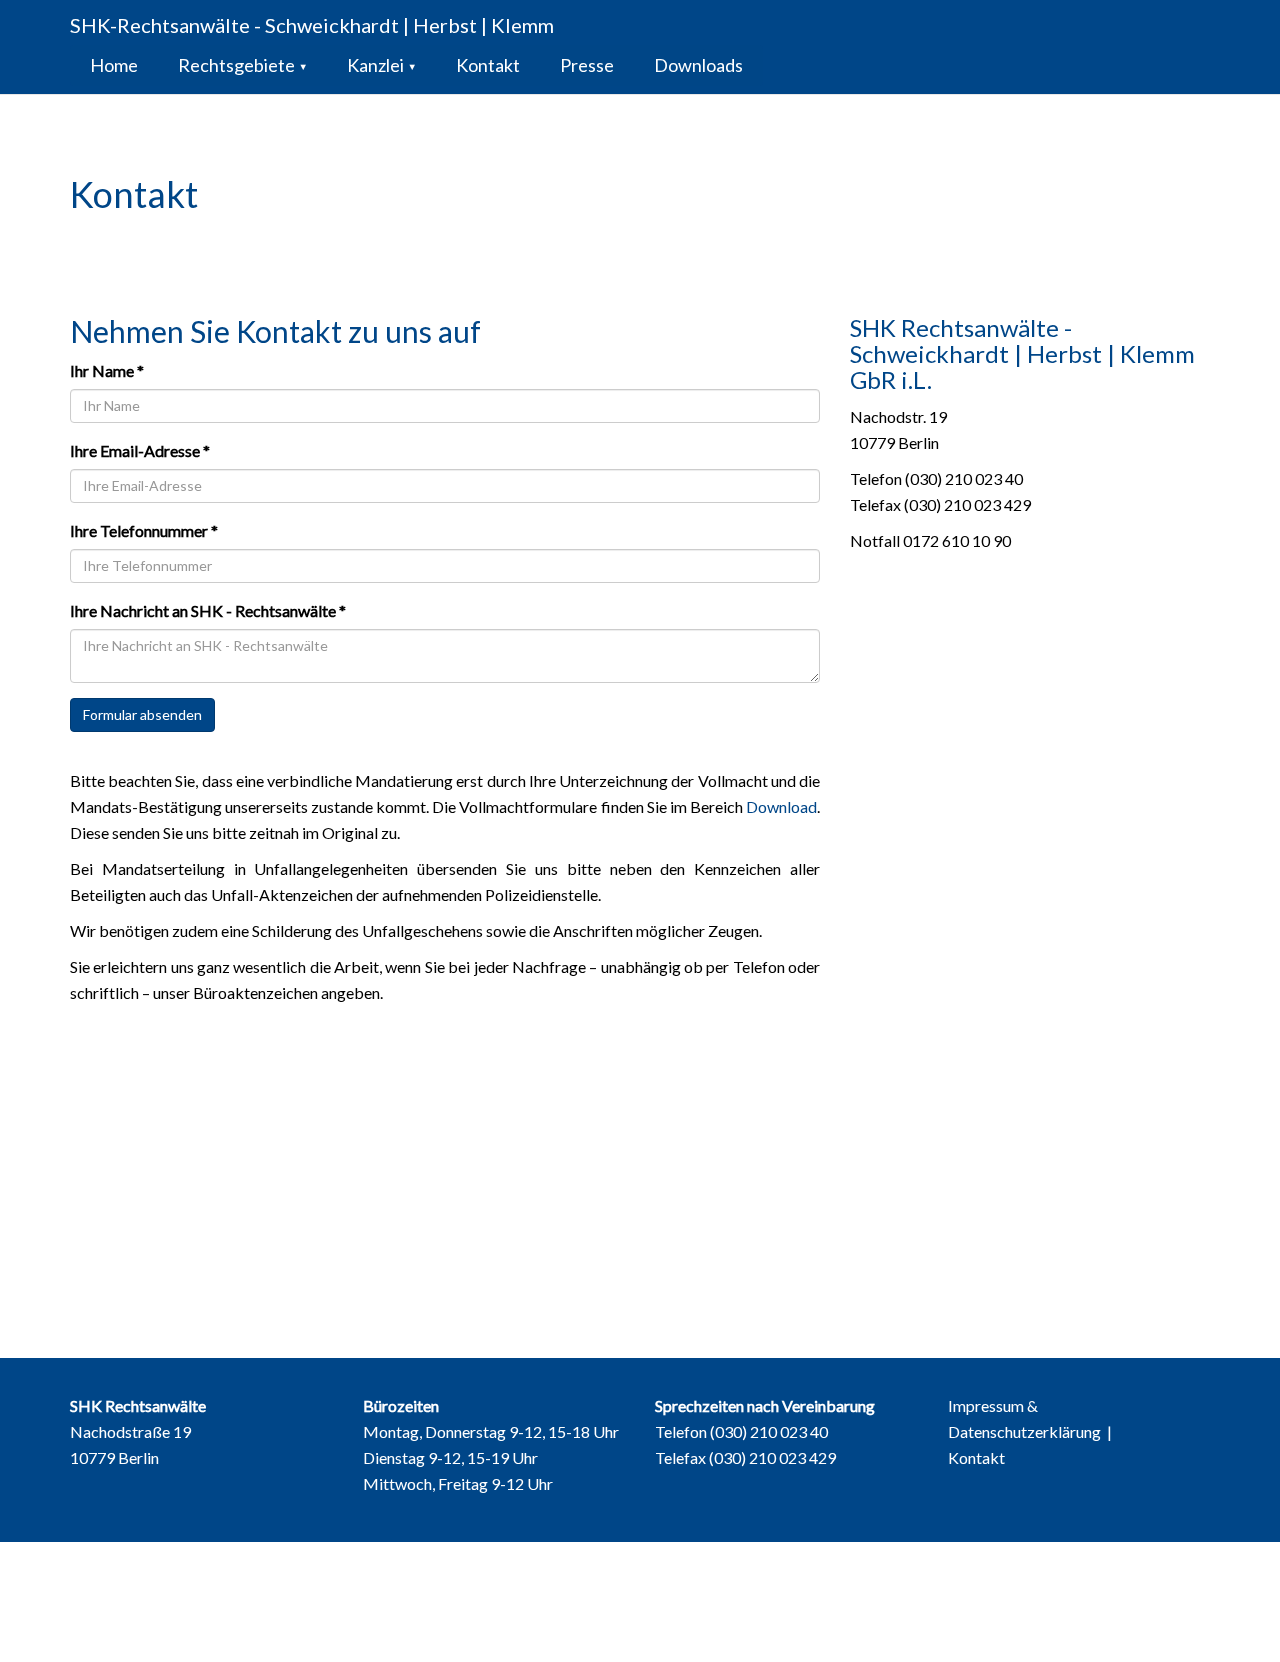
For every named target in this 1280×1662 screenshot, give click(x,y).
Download (781, 806)
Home (114, 65)
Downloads (698, 65)
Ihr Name (107, 370)
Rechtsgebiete (242, 65)
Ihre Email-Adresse (140, 450)
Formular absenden (142, 714)
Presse (587, 65)
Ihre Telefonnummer (144, 530)
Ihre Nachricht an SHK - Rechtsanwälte (208, 610)
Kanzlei (381, 65)
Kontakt (488, 65)
